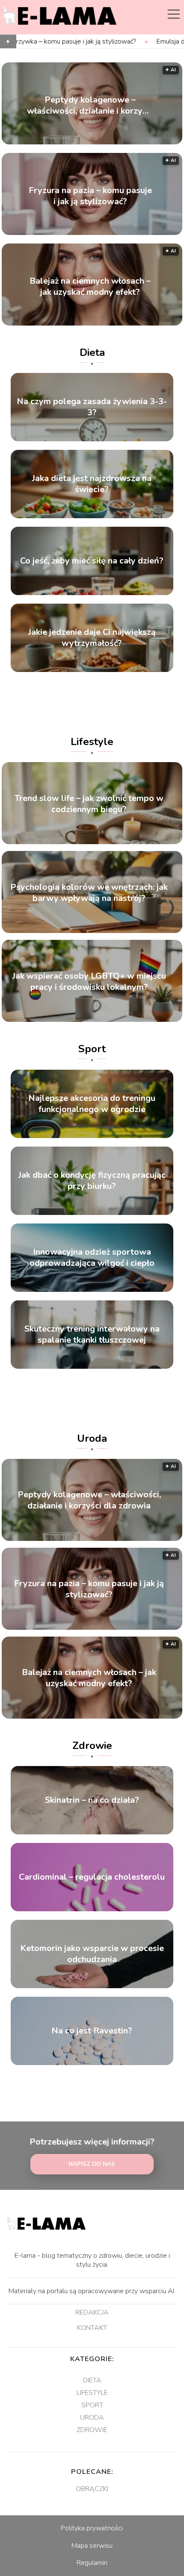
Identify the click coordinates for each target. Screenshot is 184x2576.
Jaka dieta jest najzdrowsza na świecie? (92, 484)
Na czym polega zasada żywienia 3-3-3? (92, 407)
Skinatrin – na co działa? (92, 1800)
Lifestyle (92, 742)
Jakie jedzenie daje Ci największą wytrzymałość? (92, 638)
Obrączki (92, 2489)
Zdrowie (92, 1746)
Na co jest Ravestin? (92, 2031)
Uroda (92, 1438)
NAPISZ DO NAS (92, 2164)
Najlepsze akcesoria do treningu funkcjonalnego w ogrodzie (92, 1104)
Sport (92, 1049)
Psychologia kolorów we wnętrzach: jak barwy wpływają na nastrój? (89, 893)
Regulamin (92, 2563)
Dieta (92, 352)
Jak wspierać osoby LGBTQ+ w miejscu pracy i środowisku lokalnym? (89, 982)
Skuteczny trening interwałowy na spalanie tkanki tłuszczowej (92, 1335)
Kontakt (92, 2328)
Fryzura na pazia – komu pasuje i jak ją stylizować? (90, 196)
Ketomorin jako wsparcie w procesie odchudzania (92, 1954)
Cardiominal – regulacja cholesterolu (92, 1877)
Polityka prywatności (92, 2528)
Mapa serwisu (92, 2546)
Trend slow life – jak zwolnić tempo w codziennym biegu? (89, 804)
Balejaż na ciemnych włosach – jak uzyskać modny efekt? (90, 286)
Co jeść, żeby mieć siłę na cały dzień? (92, 561)
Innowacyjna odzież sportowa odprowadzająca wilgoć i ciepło (92, 1258)
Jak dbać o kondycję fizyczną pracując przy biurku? (92, 1181)
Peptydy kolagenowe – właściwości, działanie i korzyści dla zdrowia (90, 105)
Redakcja (92, 2313)
